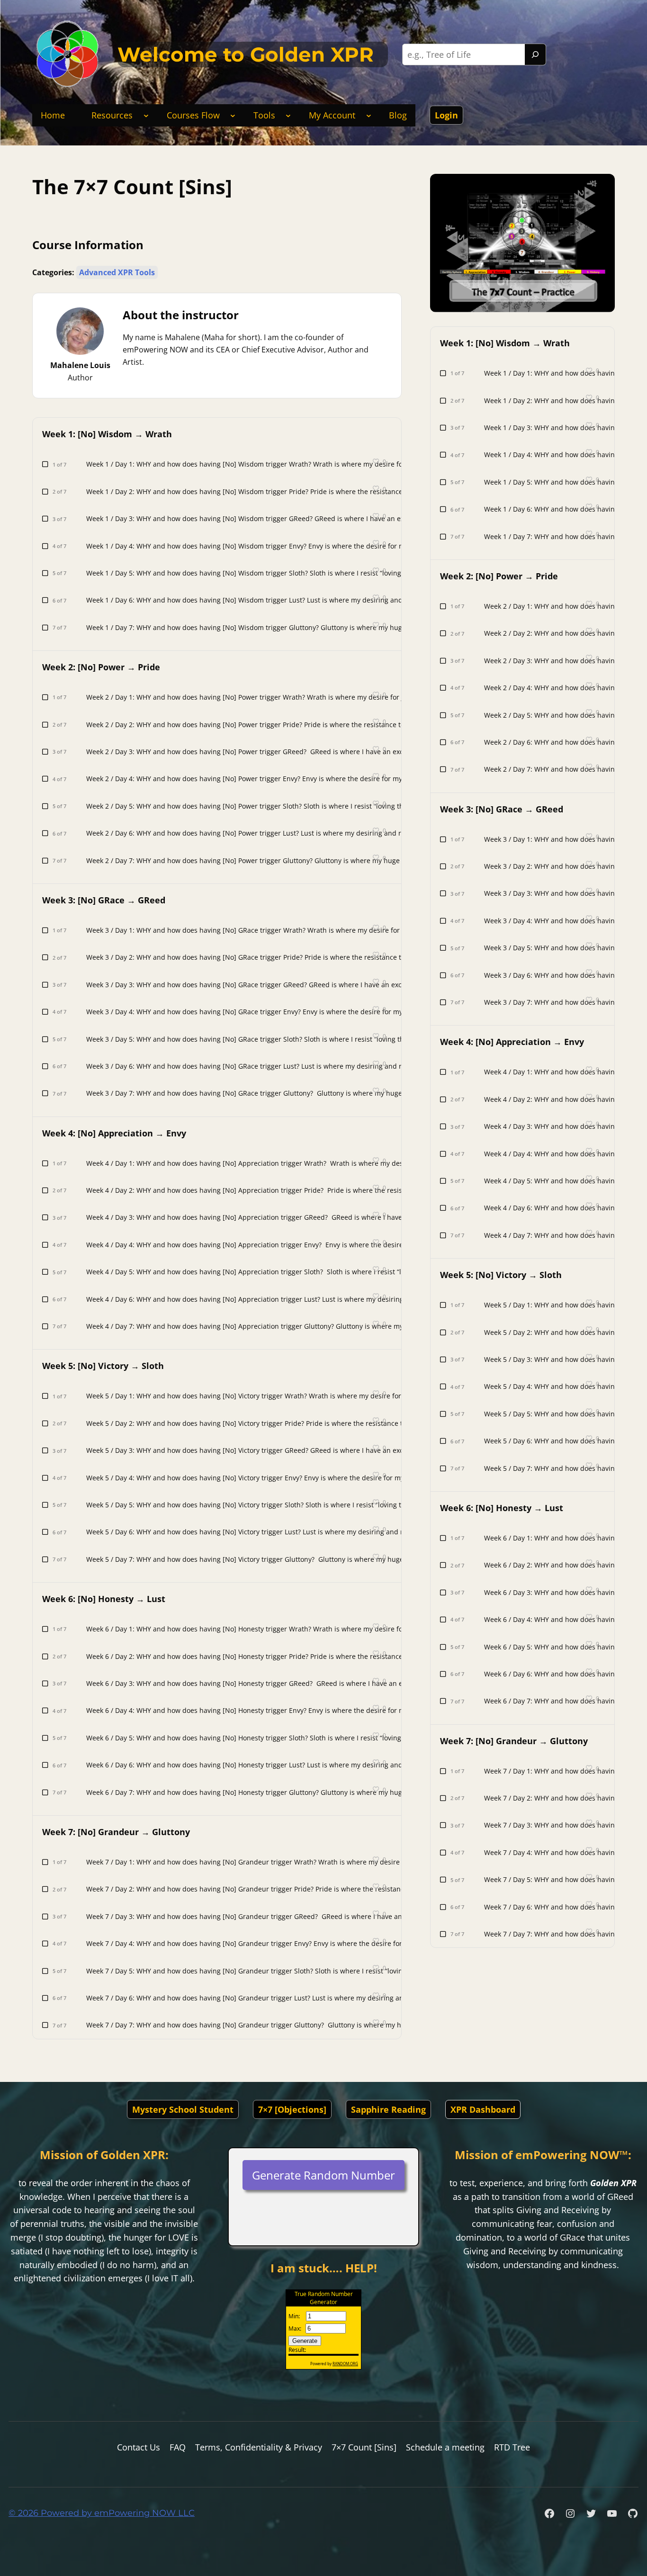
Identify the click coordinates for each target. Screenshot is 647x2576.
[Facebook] (549, 2513)
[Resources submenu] (146, 115)
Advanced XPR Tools (117, 272)
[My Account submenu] (369, 115)
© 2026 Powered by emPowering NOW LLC (102, 2513)
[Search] (535, 54)
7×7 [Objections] (292, 2109)
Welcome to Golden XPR (246, 54)
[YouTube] (612, 2513)
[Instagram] (570, 2513)
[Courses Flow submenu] (233, 115)
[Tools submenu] (288, 115)
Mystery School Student (183, 2109)
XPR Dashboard (483, 2109)
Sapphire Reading (388, 2109)
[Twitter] (591, 2513)
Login (446, 115)
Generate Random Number (323, 2175)
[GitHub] (633, 2513)
